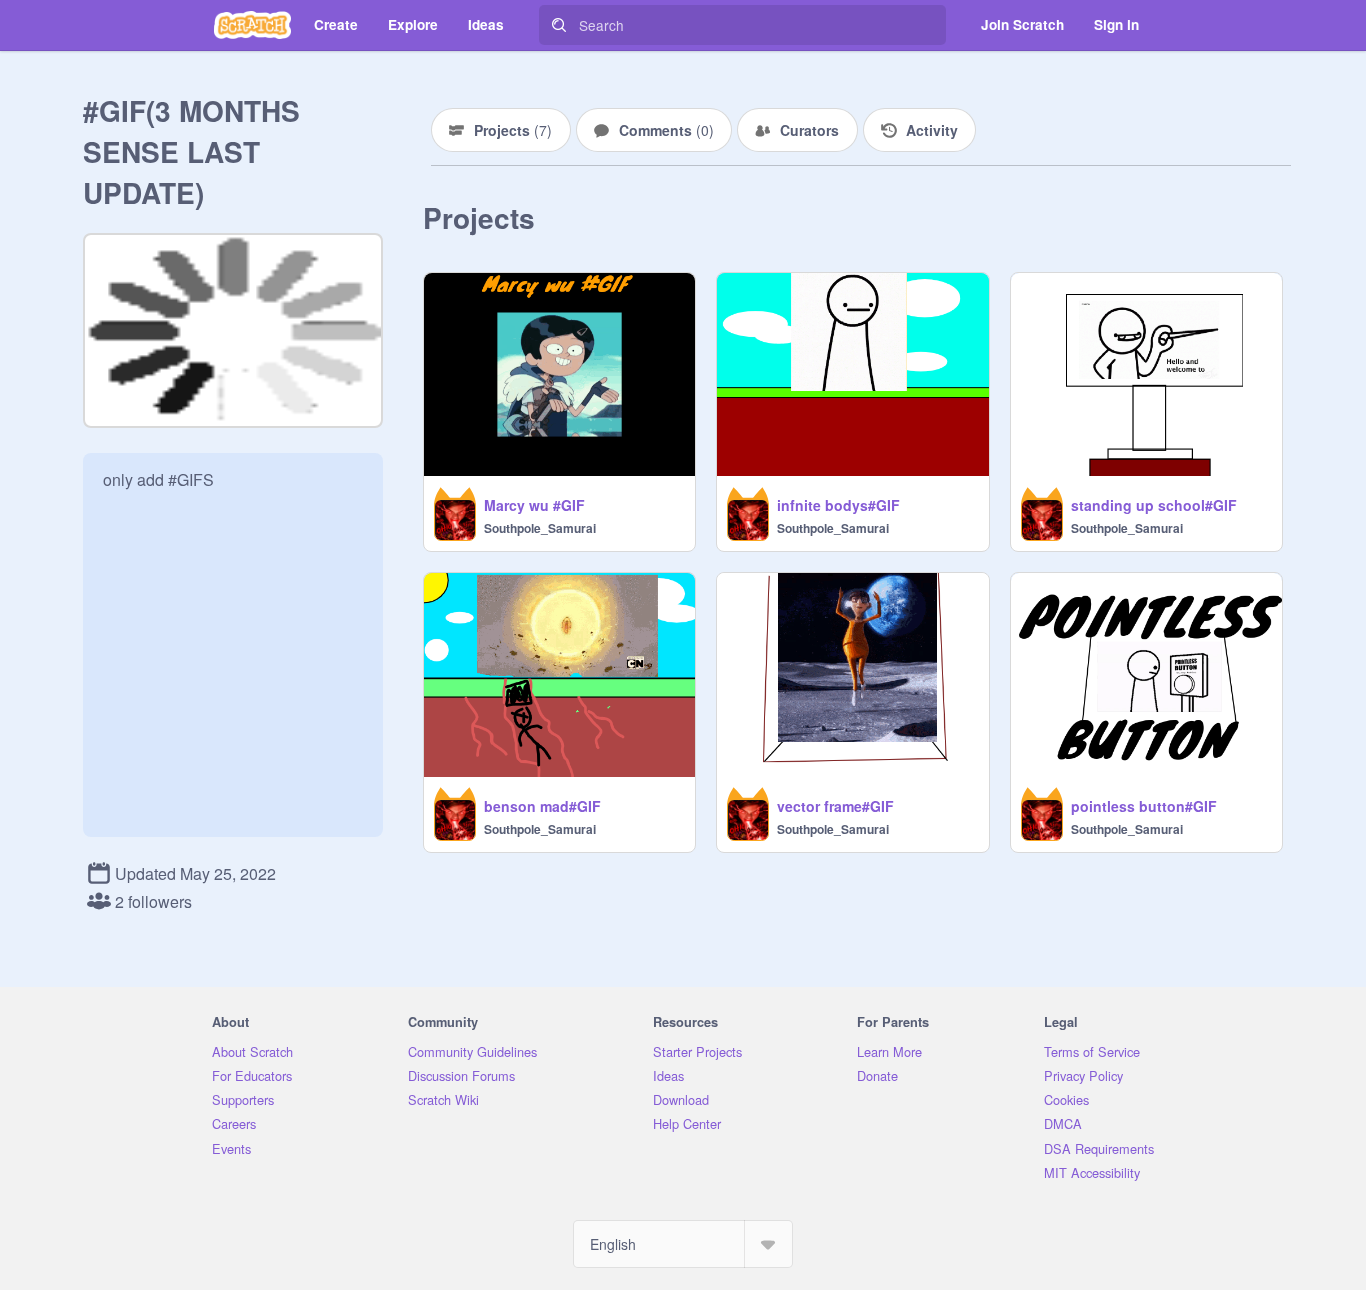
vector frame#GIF (835, 806)
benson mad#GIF (542, 806)
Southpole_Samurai (540, 528)
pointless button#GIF (1144, 806)
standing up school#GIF (1154, 505)
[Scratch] (252, 25)
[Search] (559, 25)
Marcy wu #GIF (534, 505)
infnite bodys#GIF (838, 505)
